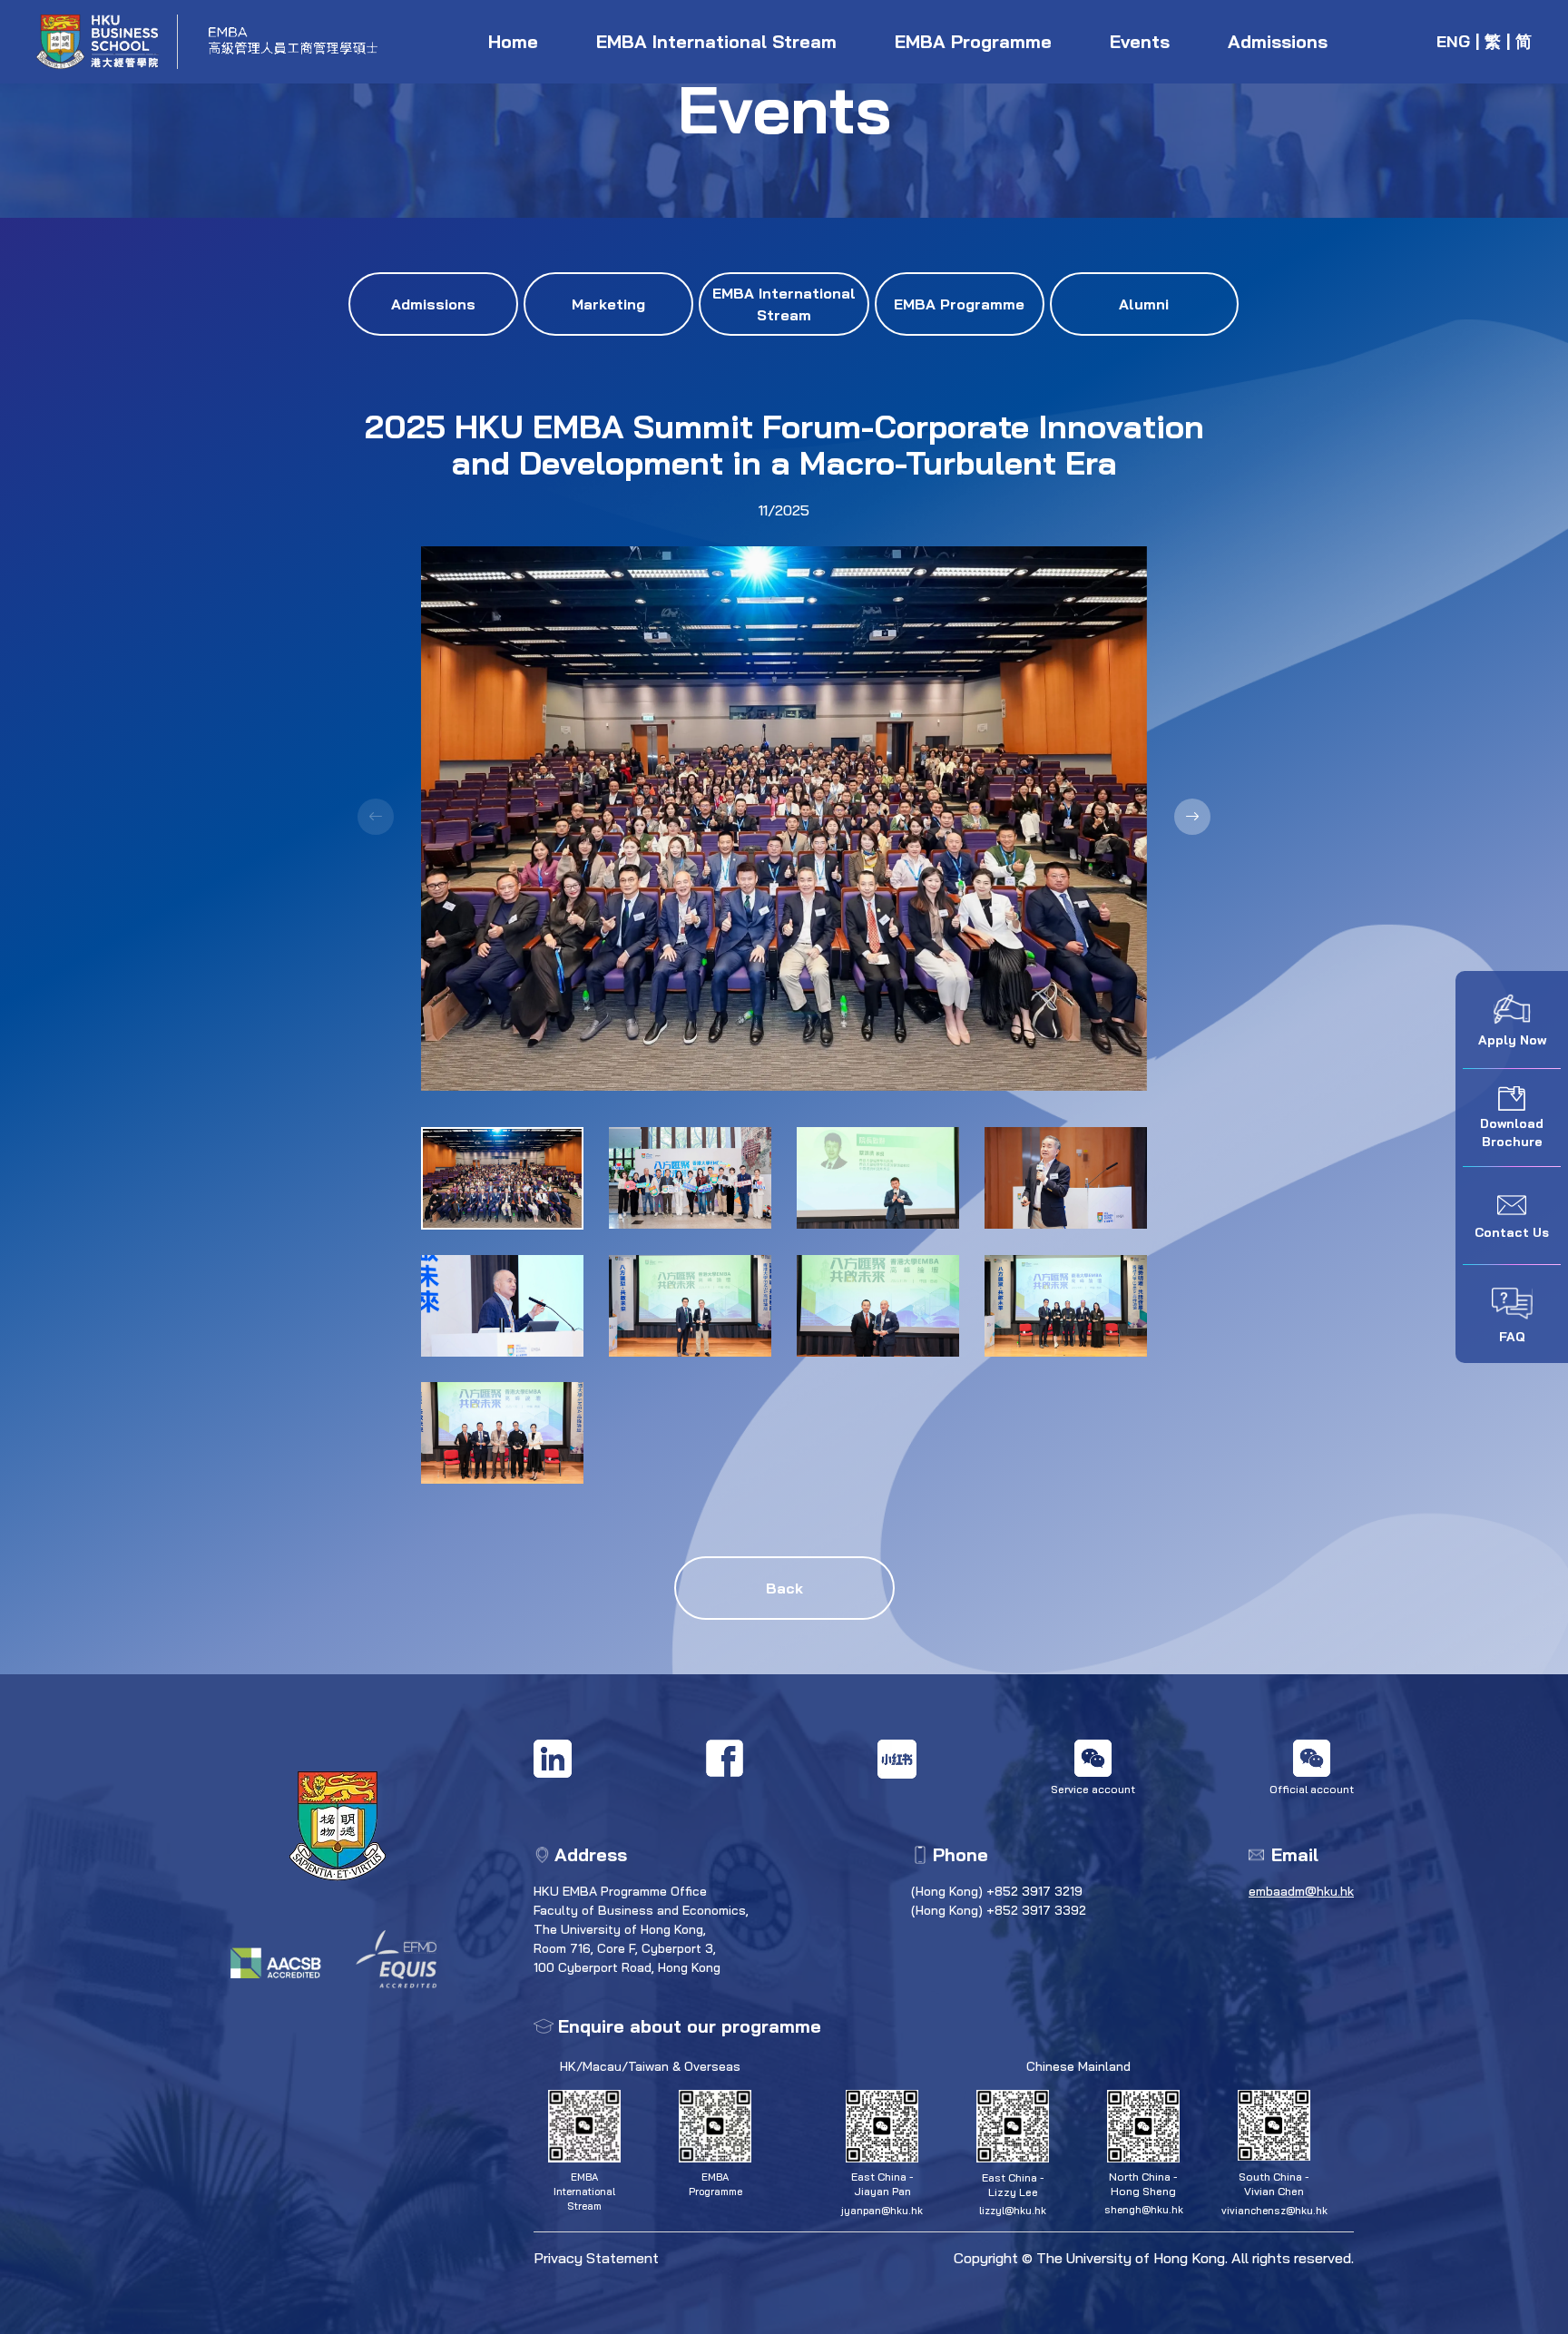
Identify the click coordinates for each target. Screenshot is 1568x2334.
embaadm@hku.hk (1301, 1891)
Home (513, 41)
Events (1140, 41)
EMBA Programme (973, 41)
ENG (1453, 41)
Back (784, 1588)
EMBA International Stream (716, 41)
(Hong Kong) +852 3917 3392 (999, 1910)
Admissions (1278, 41)
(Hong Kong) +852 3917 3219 (997, 1891)
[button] (1192, 817)
